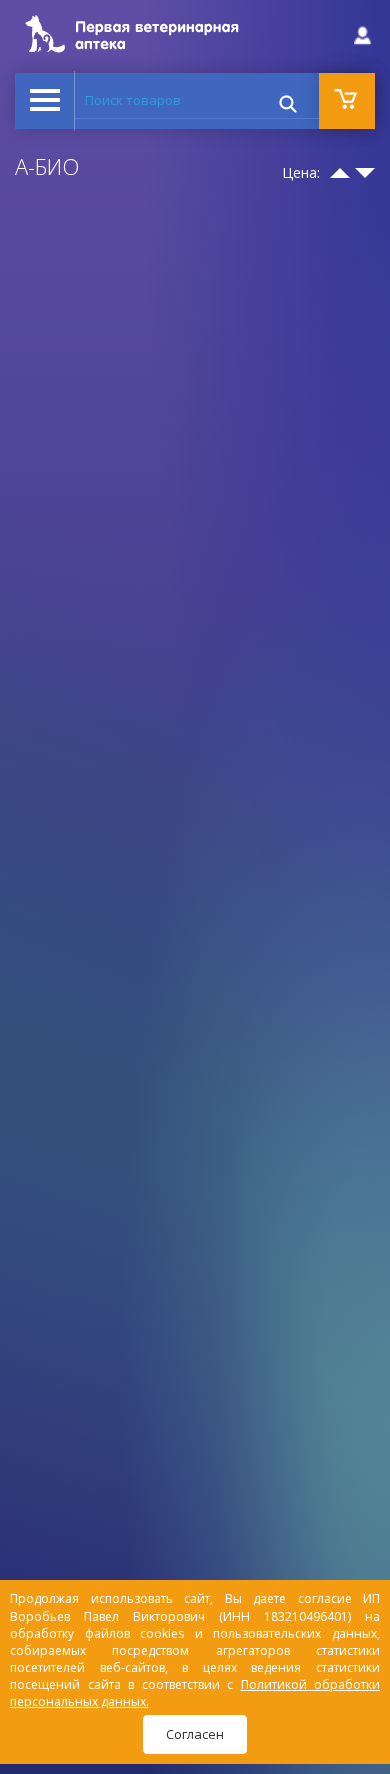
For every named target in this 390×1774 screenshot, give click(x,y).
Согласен (195, 1734)
